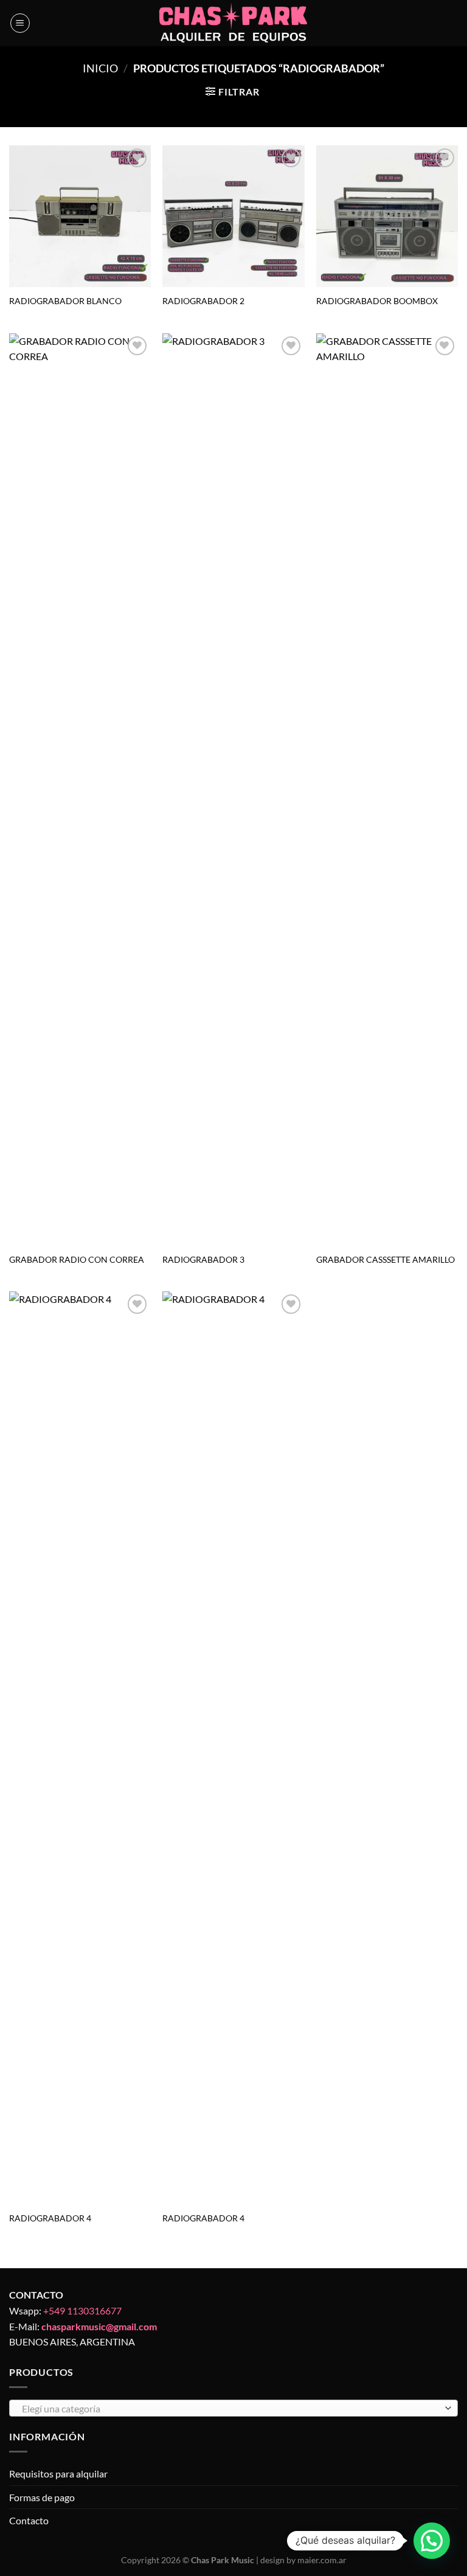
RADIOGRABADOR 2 (203, 301)
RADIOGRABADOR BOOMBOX (377, 301)
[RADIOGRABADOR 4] (80, 1748)
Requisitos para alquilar (58, 2474)
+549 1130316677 (82, 2310)
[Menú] (20, 23)
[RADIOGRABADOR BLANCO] (80, 216)
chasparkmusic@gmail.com (99, 2326)
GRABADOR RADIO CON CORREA (77, 1259)
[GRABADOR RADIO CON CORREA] (80, 790)
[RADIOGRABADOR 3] (233, 790)
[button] (432, 2541)
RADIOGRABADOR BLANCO (65, 301)
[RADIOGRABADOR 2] (233, 216)
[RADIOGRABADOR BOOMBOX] (387, 216)
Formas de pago (42, 2497)
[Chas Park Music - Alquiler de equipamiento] (234, 23)
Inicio (100, 68)
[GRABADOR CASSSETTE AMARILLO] (387, 790)
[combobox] (233, 2408)
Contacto (29, 2520)
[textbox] (230, 2409)
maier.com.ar (322, 2560)
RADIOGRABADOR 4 (50, 2218)
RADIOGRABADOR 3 (203, 1259)
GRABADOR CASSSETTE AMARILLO (386, 1259)
